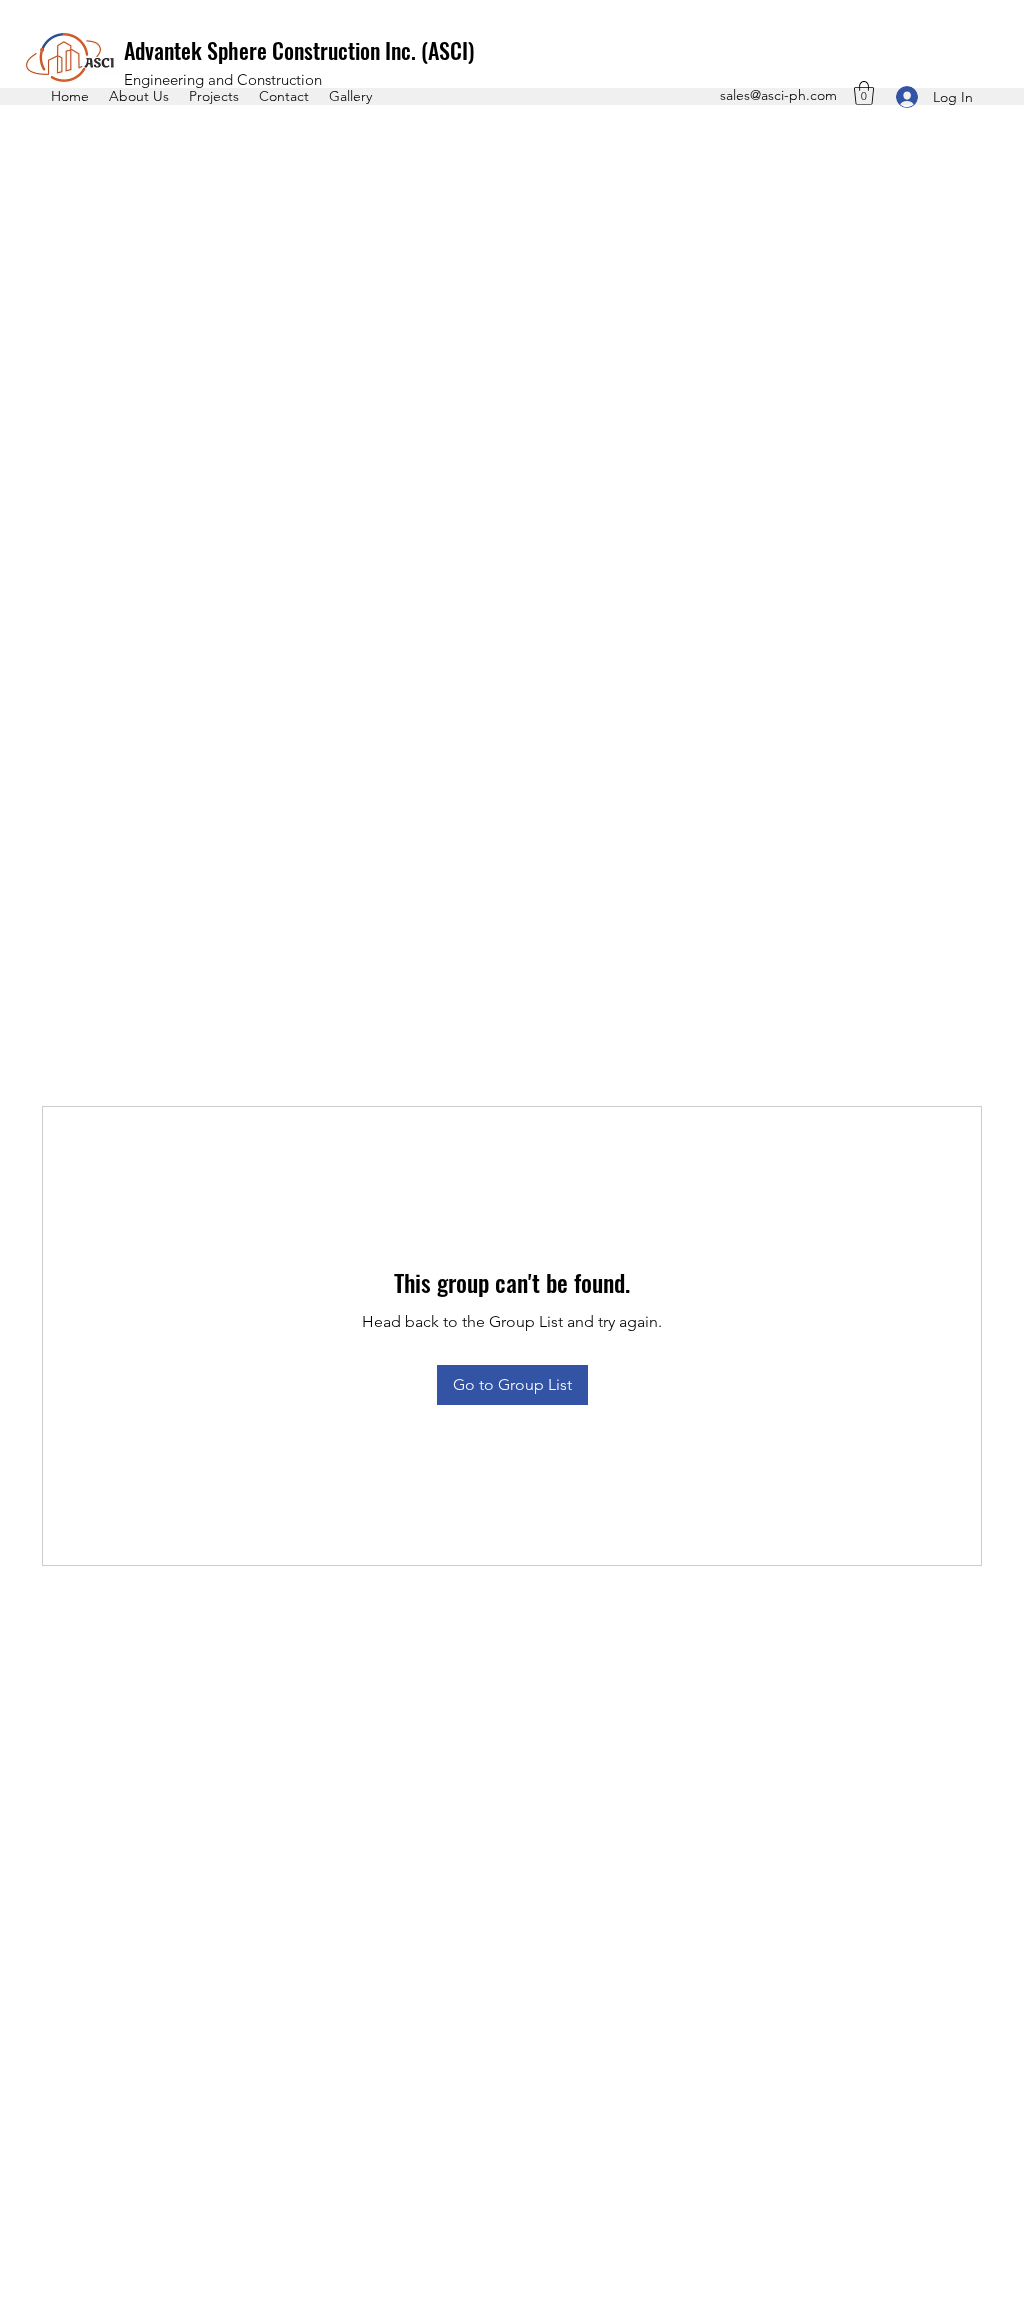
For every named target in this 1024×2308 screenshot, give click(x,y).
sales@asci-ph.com (778, 95)
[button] (864, 93)
